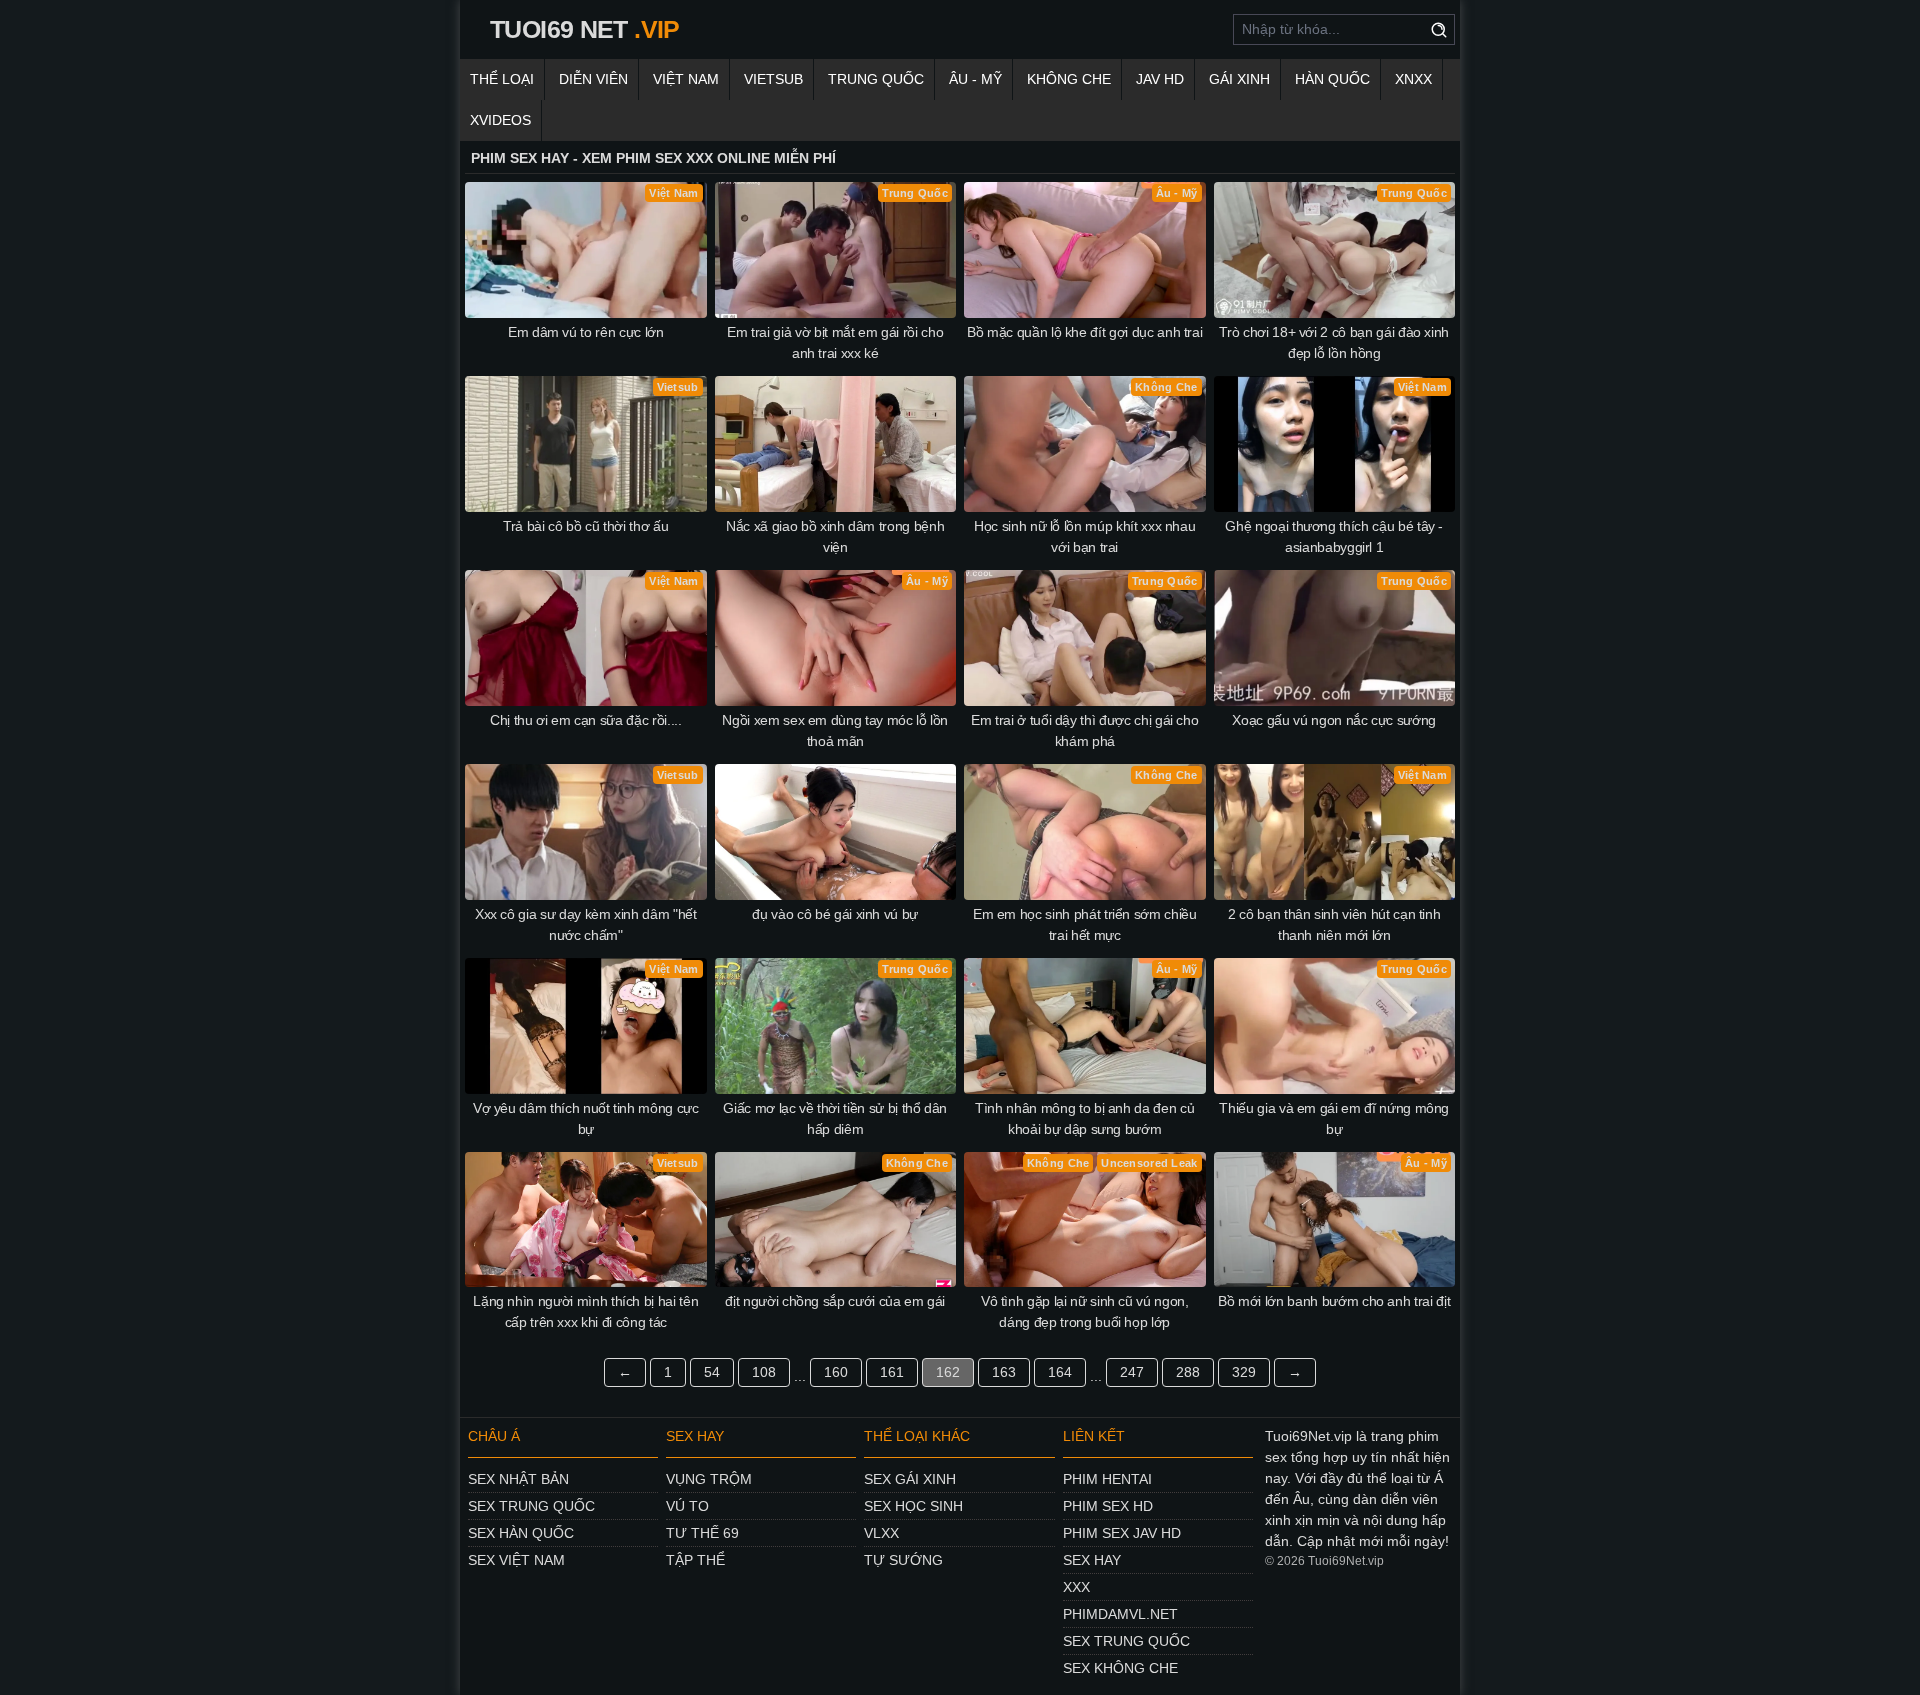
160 (836, 1372)
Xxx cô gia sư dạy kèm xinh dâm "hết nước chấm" (586, 924)
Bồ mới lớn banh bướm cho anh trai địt (1334, 1301)
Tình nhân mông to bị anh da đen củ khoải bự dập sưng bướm (1084, 1118)
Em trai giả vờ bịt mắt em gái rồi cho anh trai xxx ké (835, 342)
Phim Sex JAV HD (1122, 1533)
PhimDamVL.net (1120, 1614)
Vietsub (773, 79)
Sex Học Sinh (913, 1506)
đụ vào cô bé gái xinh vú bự (835, 914)
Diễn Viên (593, 79)
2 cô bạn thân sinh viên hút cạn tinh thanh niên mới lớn (1334, 924)
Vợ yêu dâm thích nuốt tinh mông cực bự (586, 1118)
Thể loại (502, 79)
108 (764, 1372)
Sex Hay (1092, 1560)
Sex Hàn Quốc (521, 1533)
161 (892, 1372)
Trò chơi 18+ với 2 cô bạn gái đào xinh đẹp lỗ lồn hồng (1334, 342)
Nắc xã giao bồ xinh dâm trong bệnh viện (835, 536)
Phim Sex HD (1108, 1506)
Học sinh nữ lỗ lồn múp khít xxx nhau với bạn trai (1084, 536)
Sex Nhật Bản (518, 1479)
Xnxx (1413, 79)
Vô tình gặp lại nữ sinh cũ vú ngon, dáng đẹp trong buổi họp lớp (1085, 1311)
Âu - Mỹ (975, 79)
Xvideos (500, 120)
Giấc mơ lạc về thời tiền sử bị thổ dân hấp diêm (835, 1118)
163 (1004, 1372)
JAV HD (1160, 79)
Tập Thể (695, 1560)
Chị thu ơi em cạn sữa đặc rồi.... (585, 720)
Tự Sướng (903, 1560)
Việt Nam (686, 79)
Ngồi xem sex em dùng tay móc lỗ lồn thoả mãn (835, 730)
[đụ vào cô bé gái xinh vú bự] (836, 832)
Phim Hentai (1107, 1479)
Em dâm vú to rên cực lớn (586, 332)
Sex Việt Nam (516, 1560)
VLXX (881, 1533)
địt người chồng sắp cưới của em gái (835, 1301)
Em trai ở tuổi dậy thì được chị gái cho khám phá (1084, 730)
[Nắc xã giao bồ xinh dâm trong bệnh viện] (836, 444)
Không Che (1069, 79)
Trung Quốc (876, 79)
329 (1244, 1372)
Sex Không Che (1120, 1668)
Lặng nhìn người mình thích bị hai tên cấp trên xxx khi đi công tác (585, 1311)
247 (1132, 1372)
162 (948, 1372)
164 (1060, 1372)
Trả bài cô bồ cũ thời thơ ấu (585, 526)
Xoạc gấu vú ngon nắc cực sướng (1334, 720)
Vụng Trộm (709, 1479)
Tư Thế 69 (702, 1533)
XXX (1076, 1587)
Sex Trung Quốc (531, 1506)
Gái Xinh (1239, 79)
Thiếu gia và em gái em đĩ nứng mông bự (1334, 1118)
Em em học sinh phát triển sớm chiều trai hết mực (1085, 924)
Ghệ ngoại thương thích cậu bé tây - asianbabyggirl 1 (1334, 536)
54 (712, 1372)
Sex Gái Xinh (910, 1479)
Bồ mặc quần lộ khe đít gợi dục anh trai (1084, 332)
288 (1188, 1372)
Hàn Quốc (1332, 79)
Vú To (687, 1506)
